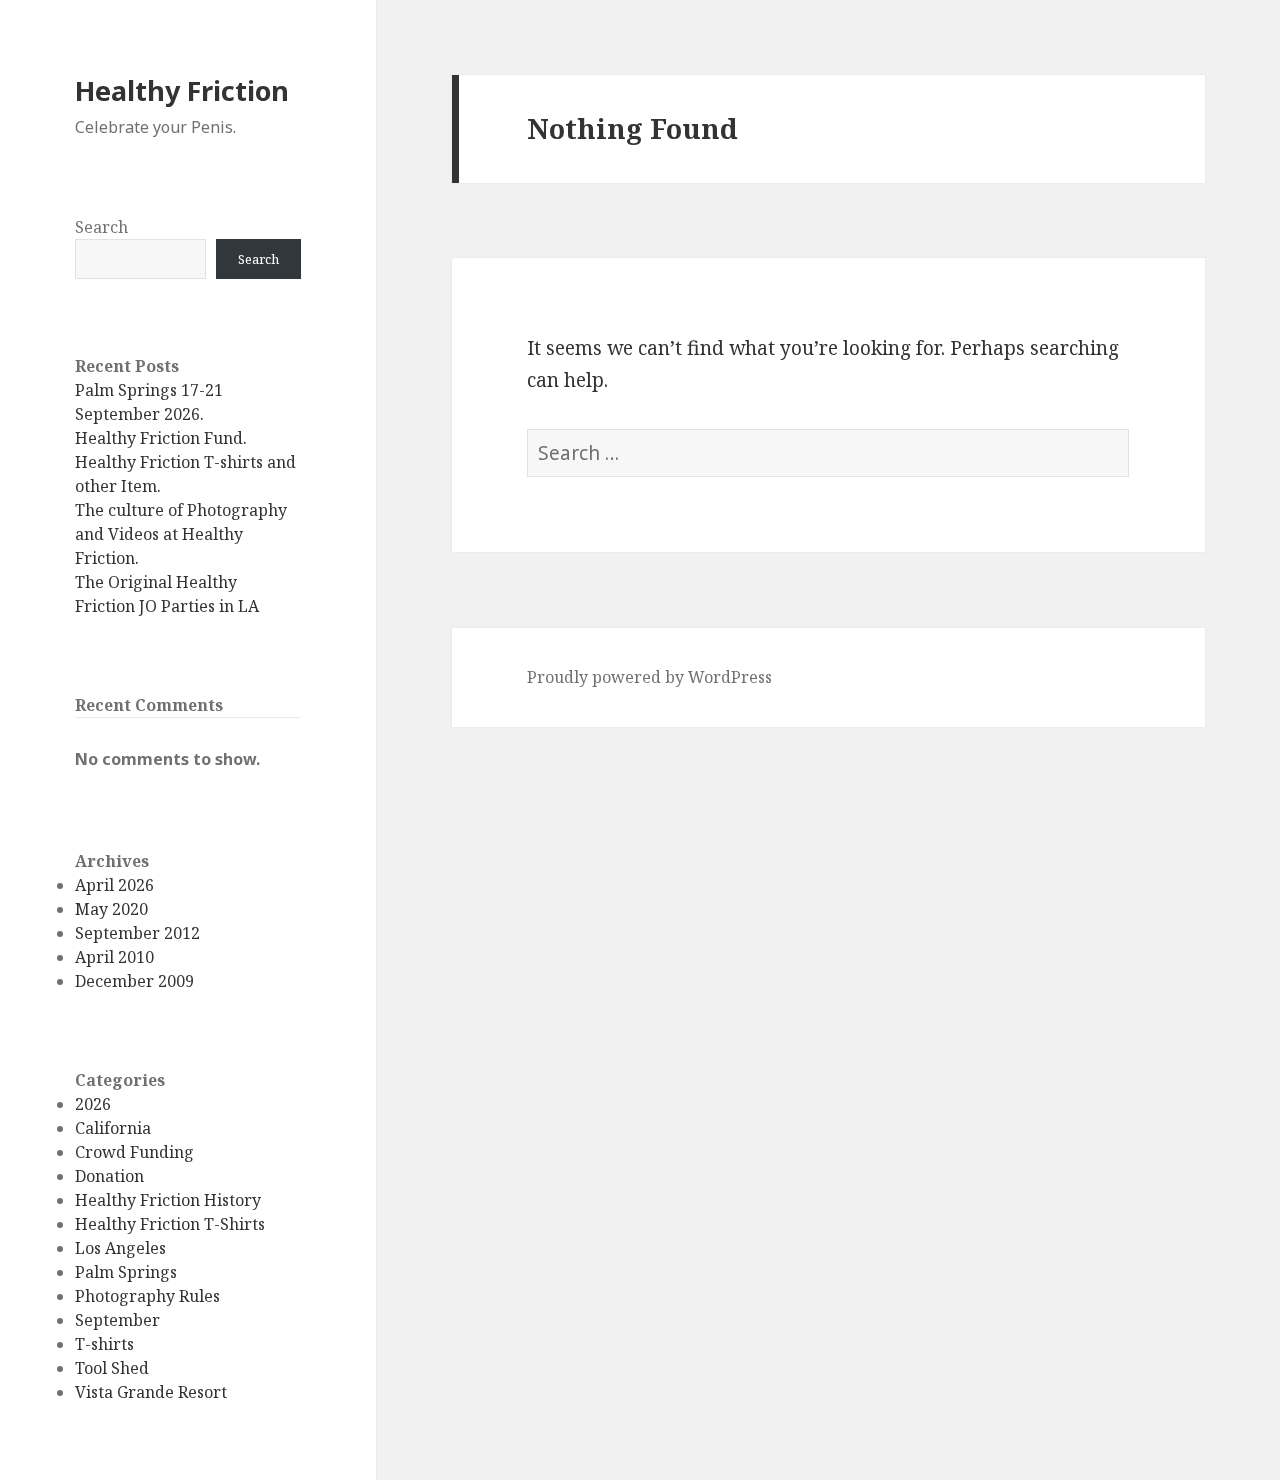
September (117, 1320)
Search (101, 227)
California (113, 1128)
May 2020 (111, 909)
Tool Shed (112, 1368)
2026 (93, 1104)
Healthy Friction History (168, 1200)
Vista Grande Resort (151, 1392)
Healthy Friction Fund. (161, 438)
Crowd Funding (134, 1152)
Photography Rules (147, 1296)
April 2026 (114, 885)
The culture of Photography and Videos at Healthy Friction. (181, 534)
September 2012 (137, 933)
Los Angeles (120, 1248)
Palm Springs (126, 1272)
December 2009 (134, 981)
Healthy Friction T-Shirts (170, 1224)
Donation (109, 1176)
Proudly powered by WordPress (649, 677)
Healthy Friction (182, 90)
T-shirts (104, 1344)
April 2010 (114, 957)
